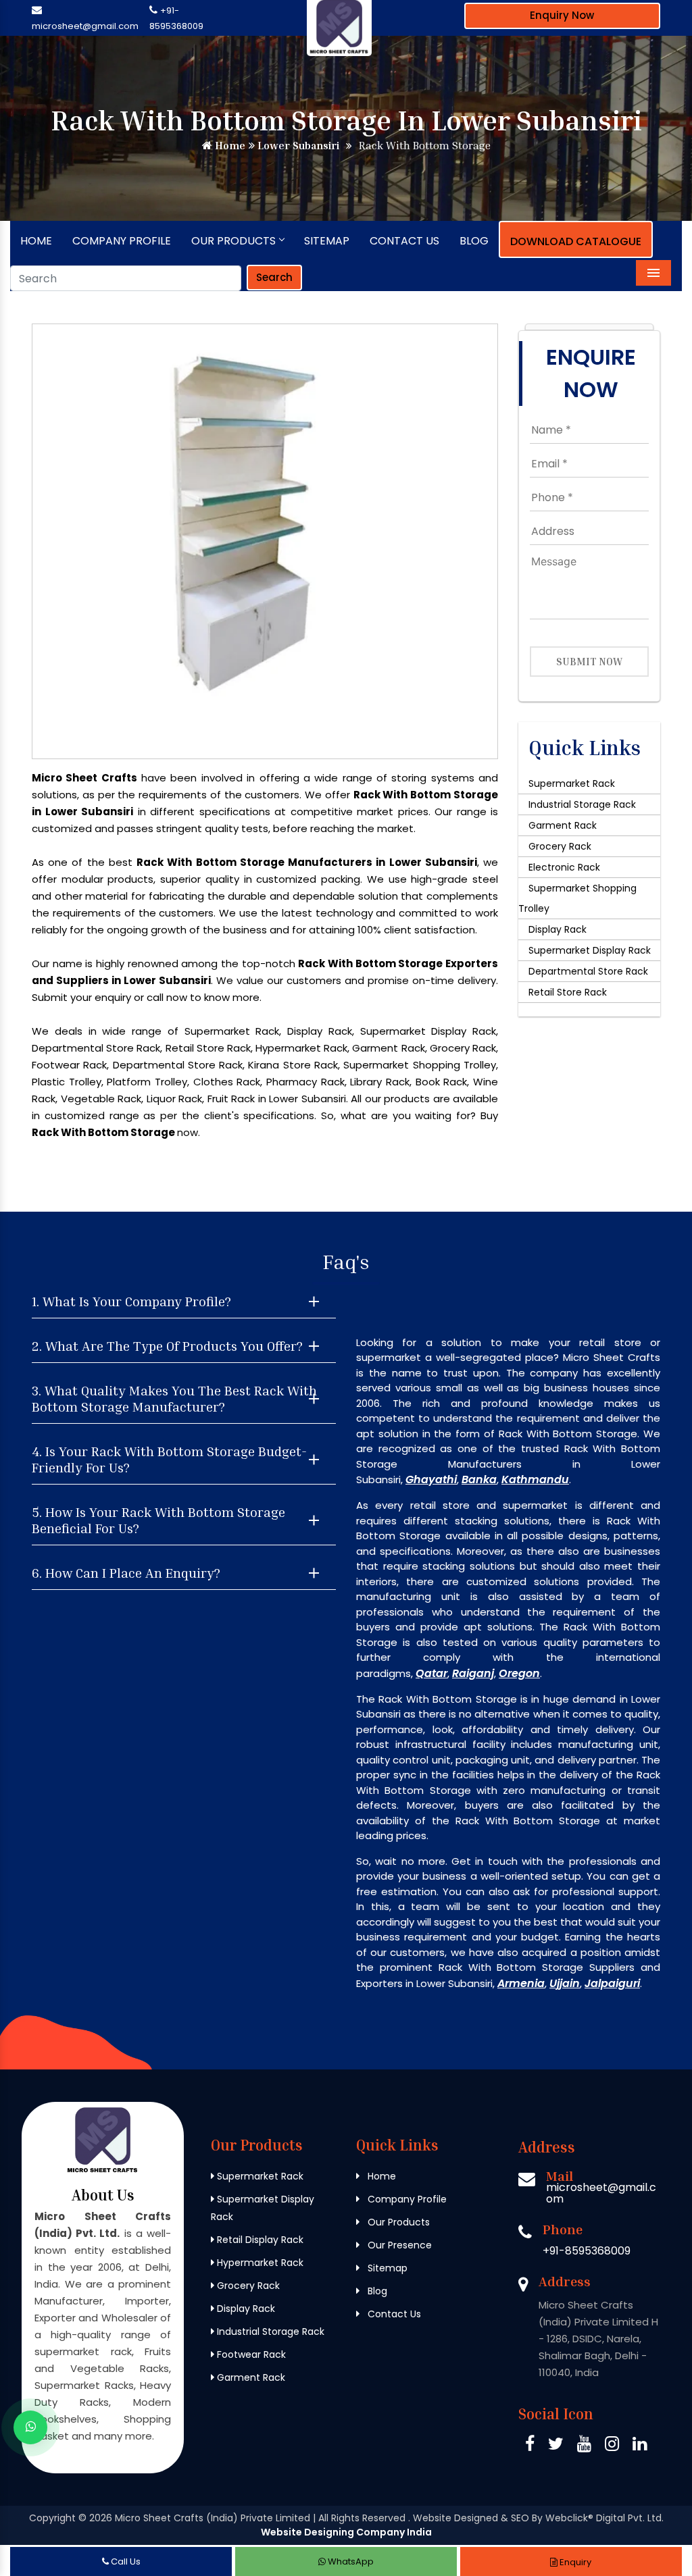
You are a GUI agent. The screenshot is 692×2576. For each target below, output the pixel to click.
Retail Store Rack (568, 992)
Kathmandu (535, 1479)
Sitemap (327, 241)
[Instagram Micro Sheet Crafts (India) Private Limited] (612, 2446)
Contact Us (404, 241)
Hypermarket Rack (259, 2263)
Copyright (52, 2518)
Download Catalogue (576, 241)
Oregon (519, 1673)
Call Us (125, 2561)
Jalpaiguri (612, 1983)
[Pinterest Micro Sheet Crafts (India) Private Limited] (584, 2446)
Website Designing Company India (346, 2532)
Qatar (431, 1673)
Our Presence (398, 2245)
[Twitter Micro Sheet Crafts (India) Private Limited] (556, 2446)
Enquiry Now (562, 15)
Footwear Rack (250, 2354)
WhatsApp (350, 2561)
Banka (479, 1479)
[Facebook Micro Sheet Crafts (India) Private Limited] (530, 2446)
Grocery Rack (560, 846)
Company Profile (122, 241)
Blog (474, 241)
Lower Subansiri (297, 145)
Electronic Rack (564, 867)
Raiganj (473, 1673)
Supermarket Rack (572, 783)
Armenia (521, 1983)
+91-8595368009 (587, 2251)
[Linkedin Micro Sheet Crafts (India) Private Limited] (640, 2446)
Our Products (233, 241)
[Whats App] (30, 2427)
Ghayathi (431, 1479)
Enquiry (574, 2562)
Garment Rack (563, 825)
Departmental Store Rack (588, 971)
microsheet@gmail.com (85, 26)
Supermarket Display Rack (590, 950)
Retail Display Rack (259, 2240)
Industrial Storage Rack (582, 804)
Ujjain (565, 1983)
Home (229, 145)
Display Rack (558, 929)
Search (274, 277)
